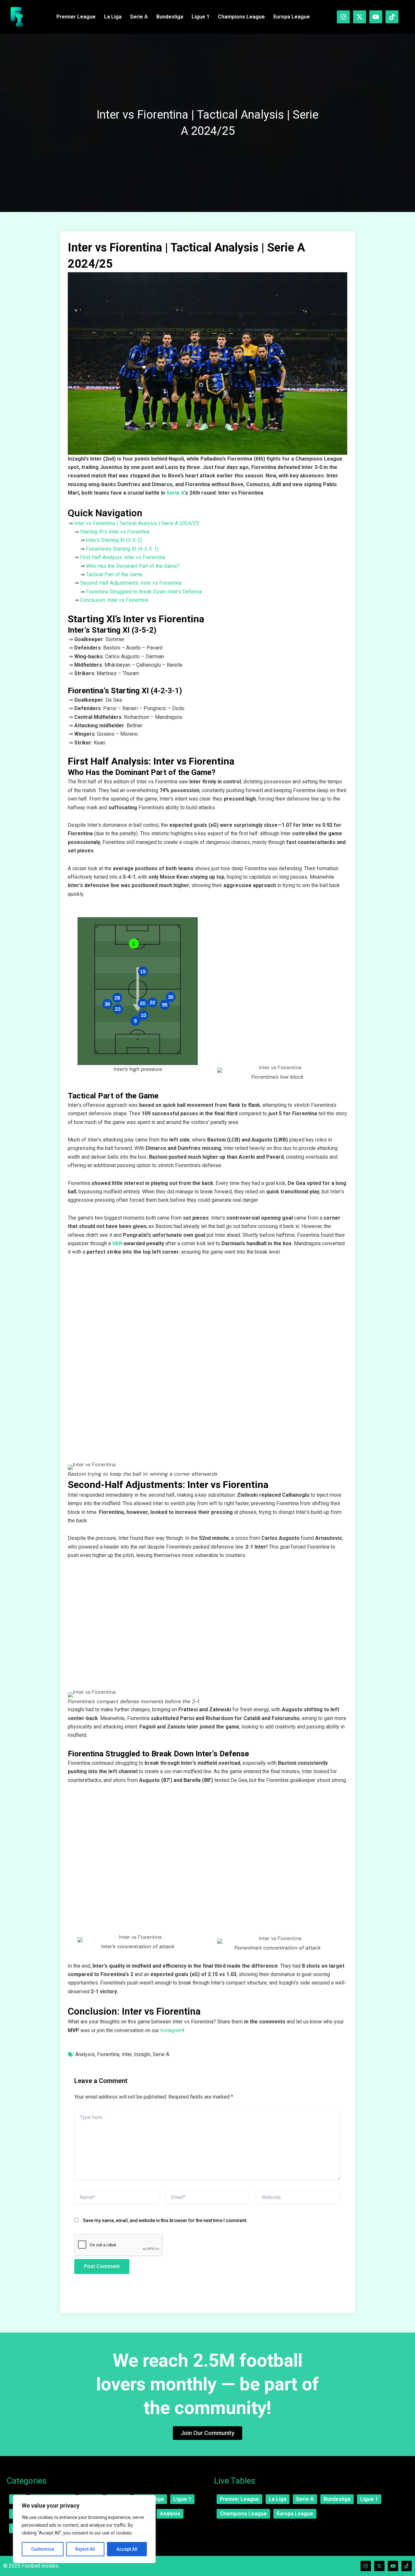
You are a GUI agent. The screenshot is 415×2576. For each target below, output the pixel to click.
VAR (117, 1243)
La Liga (113, 17)
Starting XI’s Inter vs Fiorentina (115, 532)
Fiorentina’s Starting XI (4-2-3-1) (122, 549)
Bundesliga (170, 17)
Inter (127, 2054)
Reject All (85, 2549)
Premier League (76, 17)
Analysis (85, 2054)
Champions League (241, 17)
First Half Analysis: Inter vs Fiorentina (123, 557)
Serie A (139, 17)
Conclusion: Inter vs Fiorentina (114, 600)
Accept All (127, 2549)
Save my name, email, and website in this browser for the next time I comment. (165, 2220)
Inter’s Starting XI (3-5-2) (114, 540)
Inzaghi (142, 2054)
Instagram (172, 2030)
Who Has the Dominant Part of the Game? (133, 566)
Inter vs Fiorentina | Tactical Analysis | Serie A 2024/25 (137, 523)
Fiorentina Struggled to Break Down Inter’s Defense (144, 592)
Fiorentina (108, 2054)
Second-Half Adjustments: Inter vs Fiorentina (131, 583)
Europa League (292, 17)
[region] (84, 2529)
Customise (43, 2549)
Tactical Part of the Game (114, 574)
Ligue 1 (201, 17)
